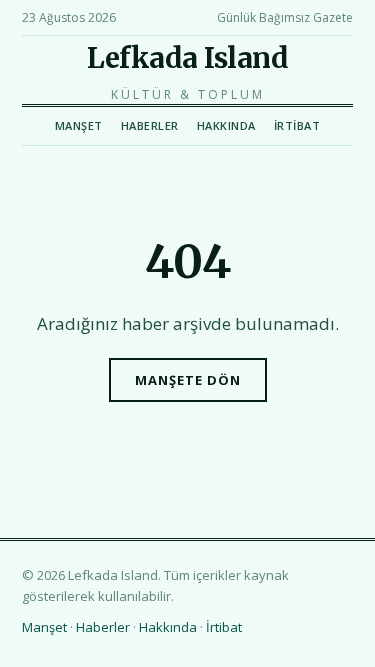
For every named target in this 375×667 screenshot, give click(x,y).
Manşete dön (188, 380)
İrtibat (297, 125)
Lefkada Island (187, 58)
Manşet (79, 125)
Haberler (150, 125)
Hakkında (226, 125)
